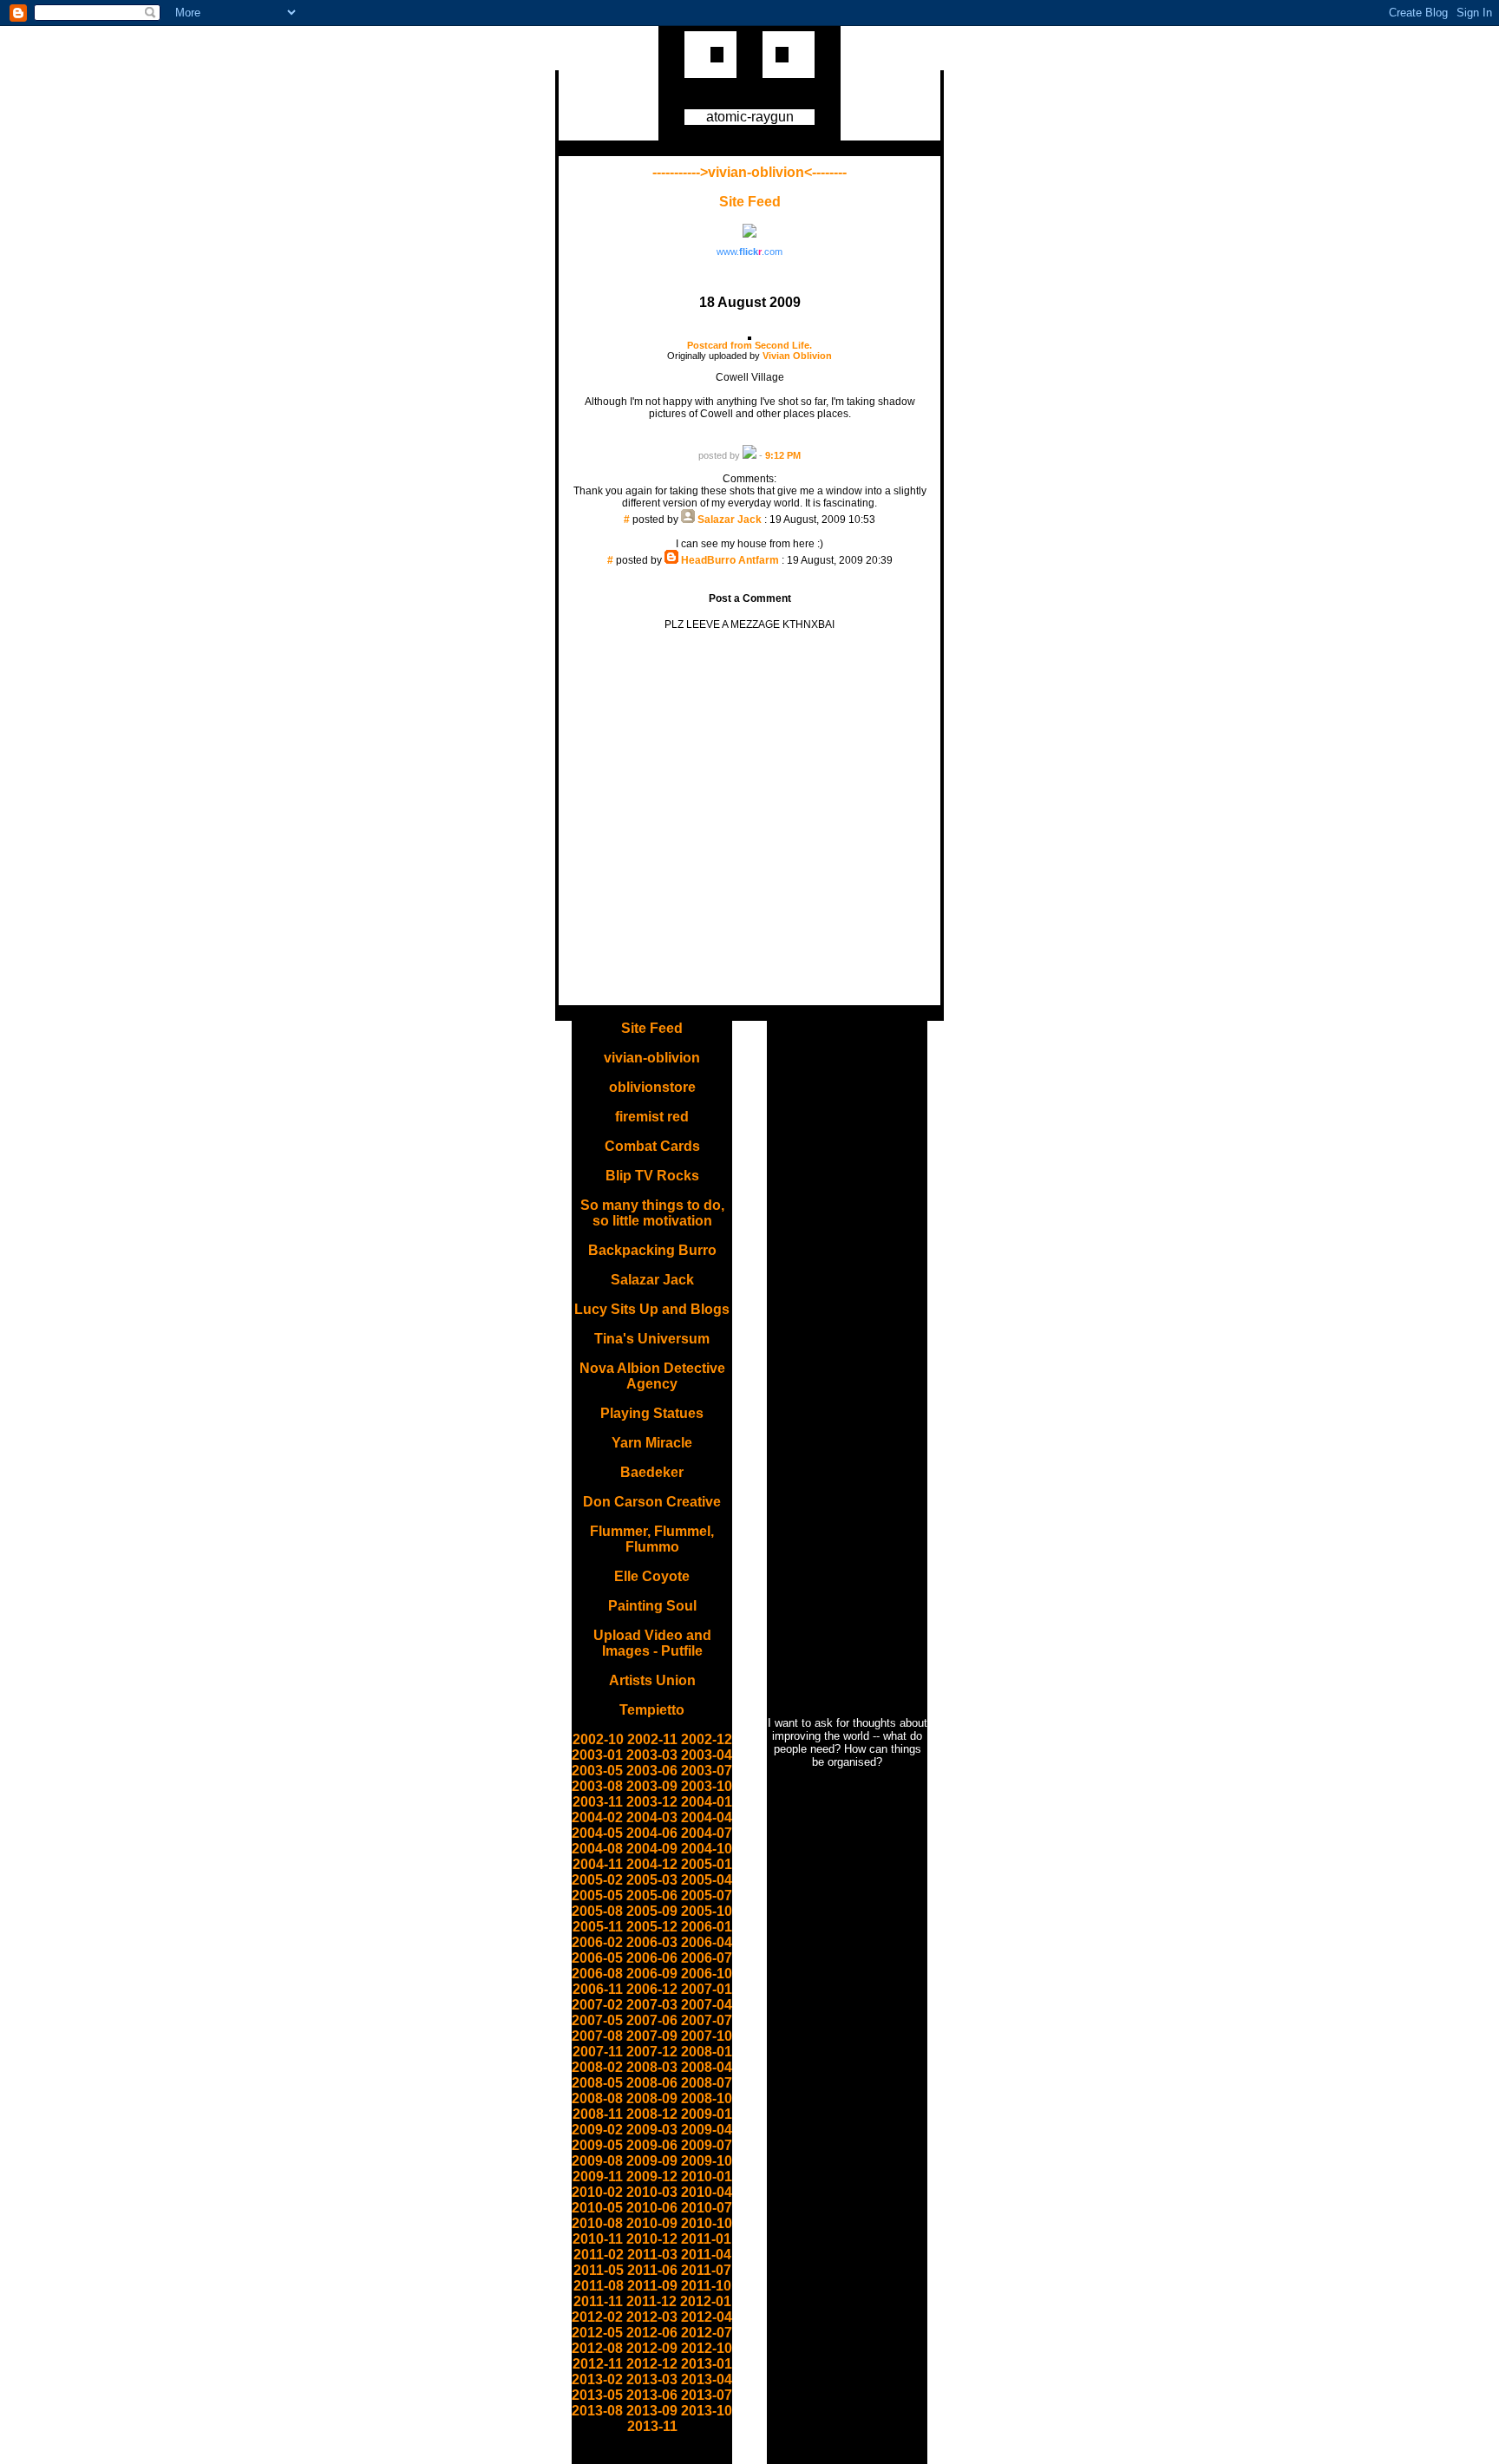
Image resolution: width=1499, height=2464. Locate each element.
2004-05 (597, 1833)
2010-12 (652, 2239)
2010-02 (597, 2192)
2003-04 (707, 1755)
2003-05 (597, 1771)
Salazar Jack (730, 520)
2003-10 (707, 1786)
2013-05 (597, 2395)
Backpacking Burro (652, 1250)
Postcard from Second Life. (749, 345)
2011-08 (599, 2286)
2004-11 (598, 1864)
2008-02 (597, 2067)
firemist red (652, 1117)
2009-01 (707, 2114)
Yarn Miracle (652, 1443)
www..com (749, 252)
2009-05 (597, 2145)
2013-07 (707, 2395)
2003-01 (597, 1755)
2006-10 (707, 1974)
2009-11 (598, 2176)
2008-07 (707, 2083)
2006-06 (652, 1958)
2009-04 (707, 2130)
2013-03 (652, 2379)
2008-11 (598, 2114)
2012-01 (706, 2301)
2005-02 (597, 1880)
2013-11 (652, 2426)
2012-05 (597, 2333)
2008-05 (597, 2083)
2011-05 (599, 2270)
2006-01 (707, 1927)
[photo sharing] (749, 337)
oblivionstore (652, 1087)
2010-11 (598, 2239)
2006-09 (652, 1974)
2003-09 (652, 1786)
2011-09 (652, 2286)
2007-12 (652, 2052)
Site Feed (750, 202)
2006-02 (597, 1942)
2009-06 (652, 2145)
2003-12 (652, 1802)
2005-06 (652, 1895)
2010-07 (707, 2208)
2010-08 (597, 2223)
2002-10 (598, 1739)
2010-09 (652, 2223)
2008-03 (652, 2067)
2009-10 (707, 2161)
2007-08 (597, 2036)
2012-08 (597, 2348)
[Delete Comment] (750, 532)
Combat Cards (652, 1146)
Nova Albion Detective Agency (652, 1376)
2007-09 (652, 2036)
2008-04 (707, 2067)
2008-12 (652, 2114)
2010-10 (707, 2223)
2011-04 (706, 2255)
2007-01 (707, 1989)
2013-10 (707, 2411)
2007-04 (707, 2005)
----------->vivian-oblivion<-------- (749, 172)
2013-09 (652, 2411)
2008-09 (652, 2098)
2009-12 (652, 2176)
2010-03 (652, 2192)
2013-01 (707, 2364)
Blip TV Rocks (652, 1176)
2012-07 (707, 2333)
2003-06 (652, 1771)
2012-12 (652, 2364)
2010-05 (597, 2208)
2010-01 (707, 2176)
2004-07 (707, 1833)
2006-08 (597, 1974)
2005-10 (707, 1911)
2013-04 (707, 2379)
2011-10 (706, 2286)
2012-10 (707, 2348)
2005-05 (597, 1895)
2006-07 (707, 1958)
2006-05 (597, 1958)
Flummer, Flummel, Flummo (652, 1539)
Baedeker (652, 1472)
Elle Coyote (652, 1576)
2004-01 (707, 1802)
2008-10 (707, 2098)
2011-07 (706, 2270)
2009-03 (652, 2130)
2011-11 (598, 2301)
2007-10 (707, 2036)
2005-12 (652, 1927)
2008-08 (597, 2098)
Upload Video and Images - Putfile (652, 1643)
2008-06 (652, 2083)
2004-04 (707, 1817)
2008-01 (707, 2052)
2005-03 (652, 1880)
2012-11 (598, 2364)
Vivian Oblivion (797, 356)
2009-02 (597, 2130)
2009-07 (707, 2145)
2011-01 (706, 2239)
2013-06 (652, 2395)
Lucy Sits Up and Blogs (652, 1309)
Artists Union (652, 1680)
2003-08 (597, 1786)
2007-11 (598, 2052)
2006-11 (598, 1989)
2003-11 (598, 1802)
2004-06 (652, 1833)
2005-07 (707, 1895)
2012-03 (652, 2317)
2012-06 (652, 2333)
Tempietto (652, 1710)
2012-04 (707, 2317)
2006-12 (652, 1989)
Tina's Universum (652, 1339)
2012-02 (597, 2317)
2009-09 (652, 2161)
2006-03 (652, 1942)
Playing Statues (652, 1413)
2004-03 (652, 1817)
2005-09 (652, 1911)
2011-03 (652, 2255)
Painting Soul (652, 1606)
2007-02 (597, 2005)
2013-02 (597, 2379)
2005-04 (707, 1880)
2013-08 (597, 2411)
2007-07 (707, 2020)
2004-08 (597, 1849)
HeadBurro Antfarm (730, 560)
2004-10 (707, 1849)
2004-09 (652, 1849)
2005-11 (598, 1927)
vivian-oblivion (652, 1058)
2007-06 (652, 2020)
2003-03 (652, 1755)
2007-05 (597, 2020)
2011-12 (651, 2301)
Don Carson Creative (652, 1502)
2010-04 (707, 2192)
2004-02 (597, 1817)
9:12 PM (783, 455)
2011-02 (599, 2255)
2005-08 (597, 1911)
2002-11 (652, 1739)
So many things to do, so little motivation (652, 1213)
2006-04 (707, 1942)
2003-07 (707, 1771)
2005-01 (707, 1864)
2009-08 (597, 2161)
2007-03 (652, 2005)
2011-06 (652, 2270)
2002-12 (707, 1739)
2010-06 (652, 2208)
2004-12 (652, 1864)
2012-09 (652, 2348)
